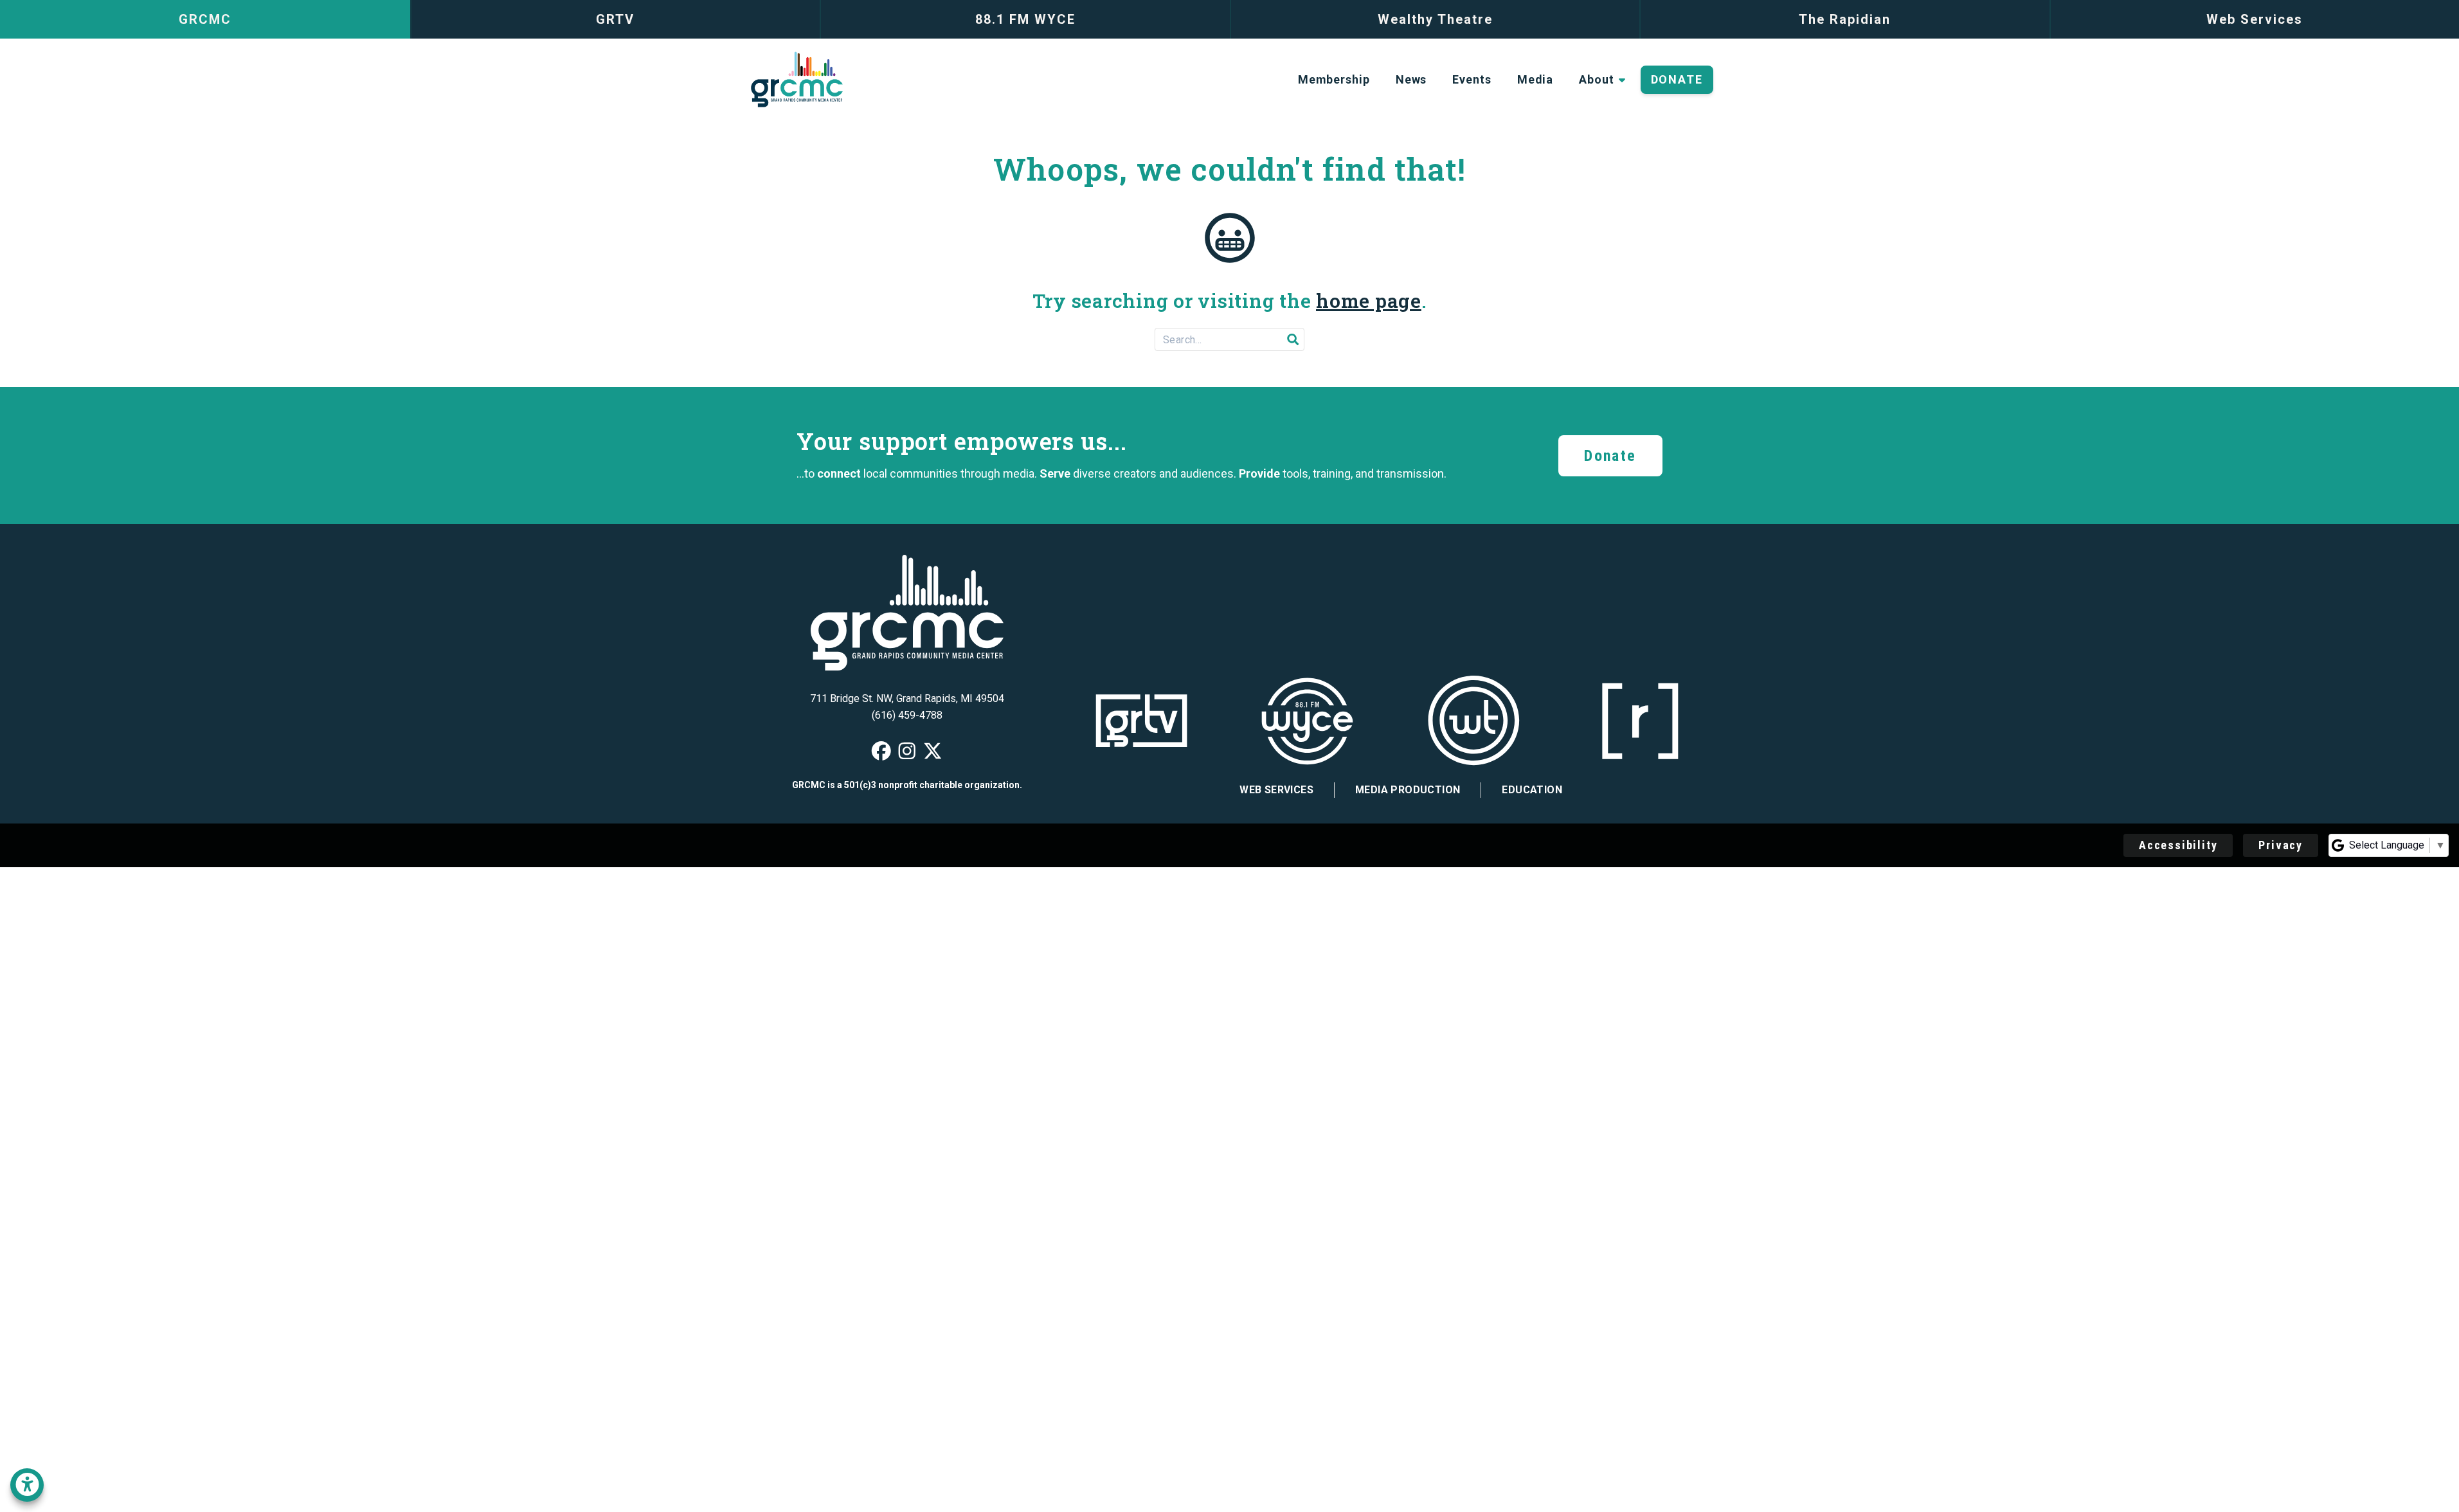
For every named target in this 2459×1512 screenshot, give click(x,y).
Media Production (1408, 790)
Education (1532, 790)
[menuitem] (1334, 80)
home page (1369, 301)
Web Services (1276, 790)
